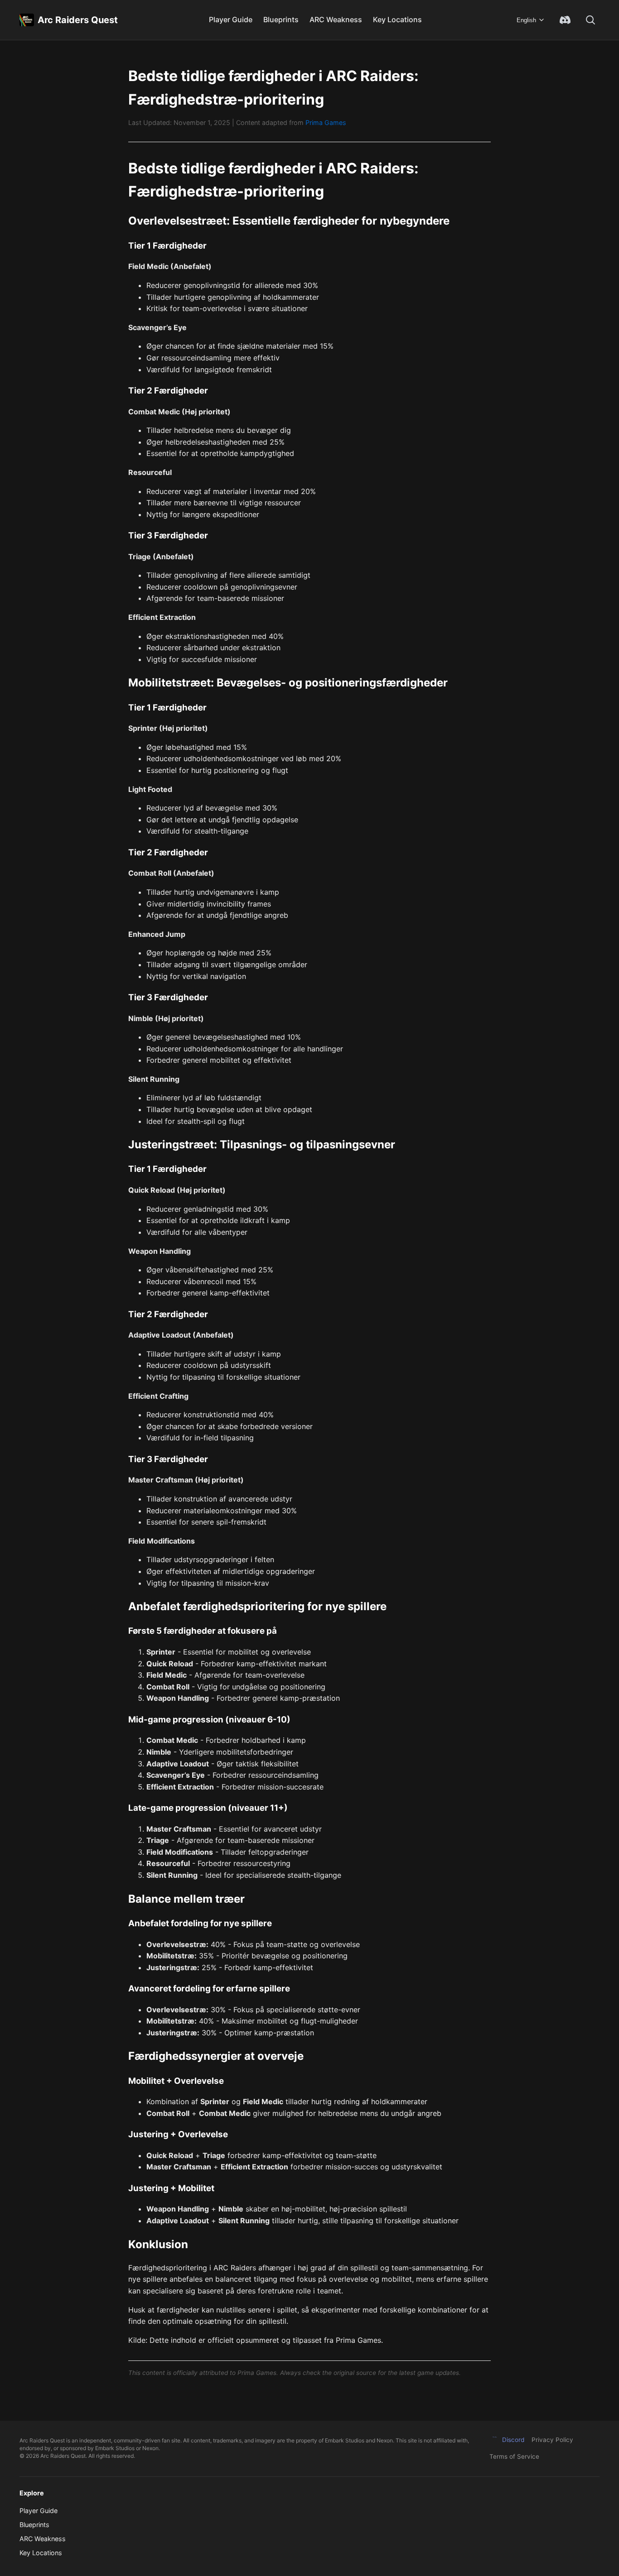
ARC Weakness (336, 19)
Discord (513, 2440)
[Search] (590, 20)
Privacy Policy (552, 2440)
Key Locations (397, 19)
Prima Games (326, 122)
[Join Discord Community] (565, 20)
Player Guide (231, 19)
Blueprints (281, 19)
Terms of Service (514, 2456)
